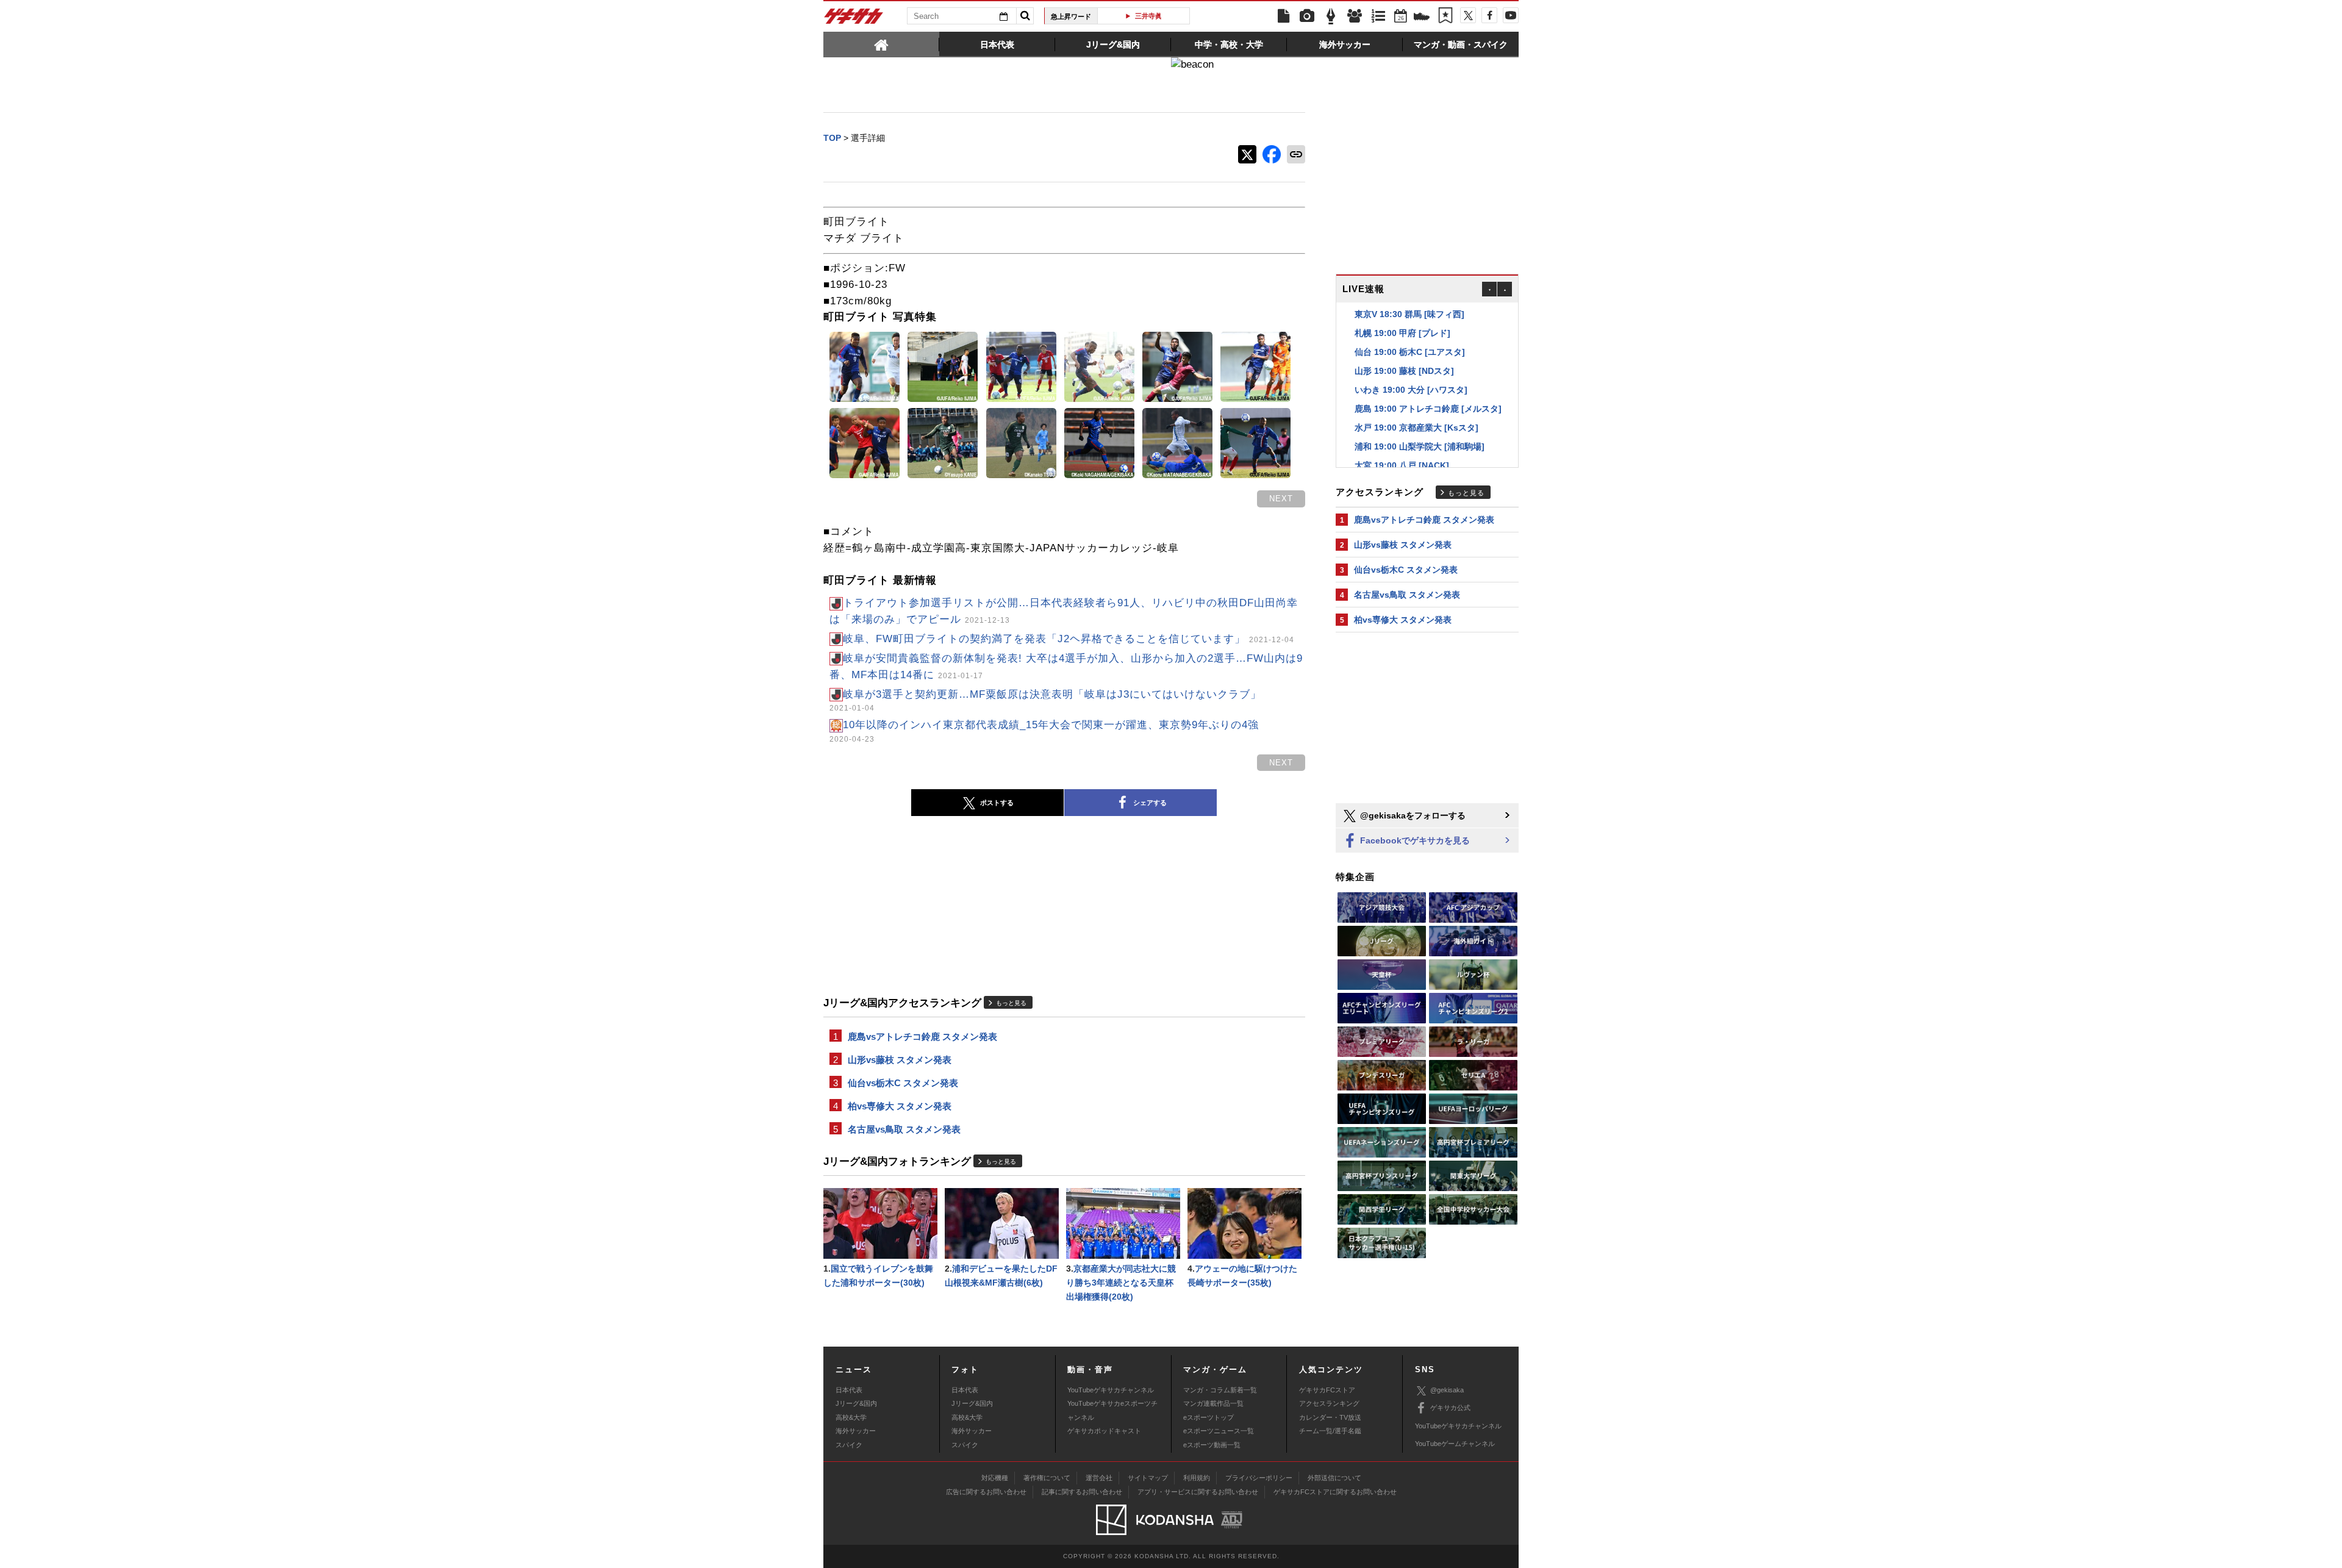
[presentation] (881, 44)
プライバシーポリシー (1259, 1478)
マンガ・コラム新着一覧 (1220, 1390)
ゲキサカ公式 (1450, 1408)
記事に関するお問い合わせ (1082, 1492)
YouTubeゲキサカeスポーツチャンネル (1112, 1410)
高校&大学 (851, 1417)
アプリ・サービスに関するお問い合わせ (1198, 1492)
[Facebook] (1489, 15)
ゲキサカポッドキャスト (1104, 1431)
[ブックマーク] (1445, 16)
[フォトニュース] (1307, 16)
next (1281, 499)
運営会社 (1099, 1478)
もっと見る (1011, 1003)
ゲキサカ (854, 20)
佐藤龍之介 (1186, 16)
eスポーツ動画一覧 (1212, 1445)
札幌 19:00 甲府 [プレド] (1402, 314)
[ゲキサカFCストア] (1422, 18)
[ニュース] (1283, 16)
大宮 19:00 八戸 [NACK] (1402, 446)
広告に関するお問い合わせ (986, 1492)
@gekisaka (1447, 1390)
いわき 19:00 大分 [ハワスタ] (1411, 371)
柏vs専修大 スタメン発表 (900, 1106)
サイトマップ (1148, 1478)
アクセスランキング (1329, 1403)
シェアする (1150, 803)
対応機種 (995, 1478)
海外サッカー (856, 1431)
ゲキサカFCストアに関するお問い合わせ (1335, 1492)
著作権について (1047, 1478)
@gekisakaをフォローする (1412, 815)
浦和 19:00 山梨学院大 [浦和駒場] (1420, 428)
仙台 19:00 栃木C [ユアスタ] (1410, 333)
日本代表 (849, 1390)
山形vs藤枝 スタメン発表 (900, 1060)
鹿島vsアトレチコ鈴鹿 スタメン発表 (922, 1036)
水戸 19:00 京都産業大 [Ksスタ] (1416, 409)
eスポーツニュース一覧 (1219, 1431)
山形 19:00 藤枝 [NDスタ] (1404, 352)
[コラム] (1331, 16)
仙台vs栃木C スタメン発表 (903, 1083)
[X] (1468, 15)
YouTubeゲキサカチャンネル (1111, 1390)
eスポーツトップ (1209, 1417)
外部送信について (1334, 1478)
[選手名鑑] (1355, 16)
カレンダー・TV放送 (1330, 1417)
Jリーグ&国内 (856, 1403)
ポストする (997, 803)
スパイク (849, 1445)
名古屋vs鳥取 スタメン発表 (904, 1129)
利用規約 (1197, 1478)
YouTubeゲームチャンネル (1455, 1444)
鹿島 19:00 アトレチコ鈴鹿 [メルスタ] (1428, 390)
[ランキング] (1378, 16)
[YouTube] (1511, 15)
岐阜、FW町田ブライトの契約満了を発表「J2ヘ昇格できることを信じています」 (1069, 639)
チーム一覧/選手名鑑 (1330, 1431)
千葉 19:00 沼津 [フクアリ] (1407, 465)
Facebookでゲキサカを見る (1414, 840)
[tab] (881, 44)
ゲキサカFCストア (1327, 1390)
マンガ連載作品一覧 (1213, 1403)
